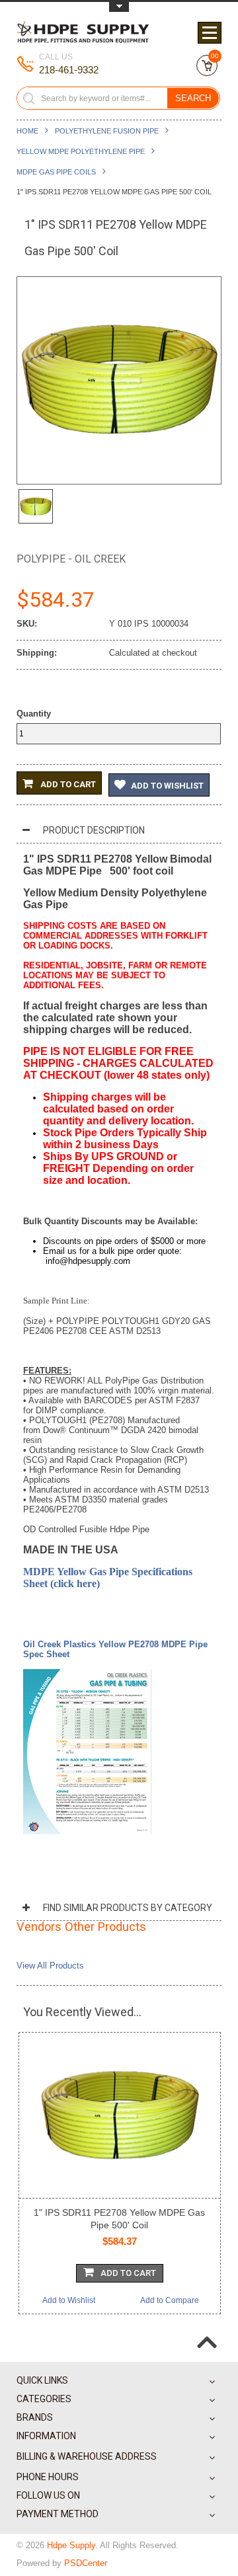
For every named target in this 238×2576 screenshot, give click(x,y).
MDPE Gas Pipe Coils (56, 172)
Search (193, 98)
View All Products (50, 1966)
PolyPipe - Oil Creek (71, 559)
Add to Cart (67, 784)
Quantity (34, 714)
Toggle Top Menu (119, 7)
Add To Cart (128, 2273)
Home (27, 131)
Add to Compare (170, 2300)
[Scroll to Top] (207, 2331)
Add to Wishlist (167, 786)
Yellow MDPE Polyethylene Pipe (81, 151)
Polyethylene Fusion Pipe (107, 131)
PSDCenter (86, 2563)
